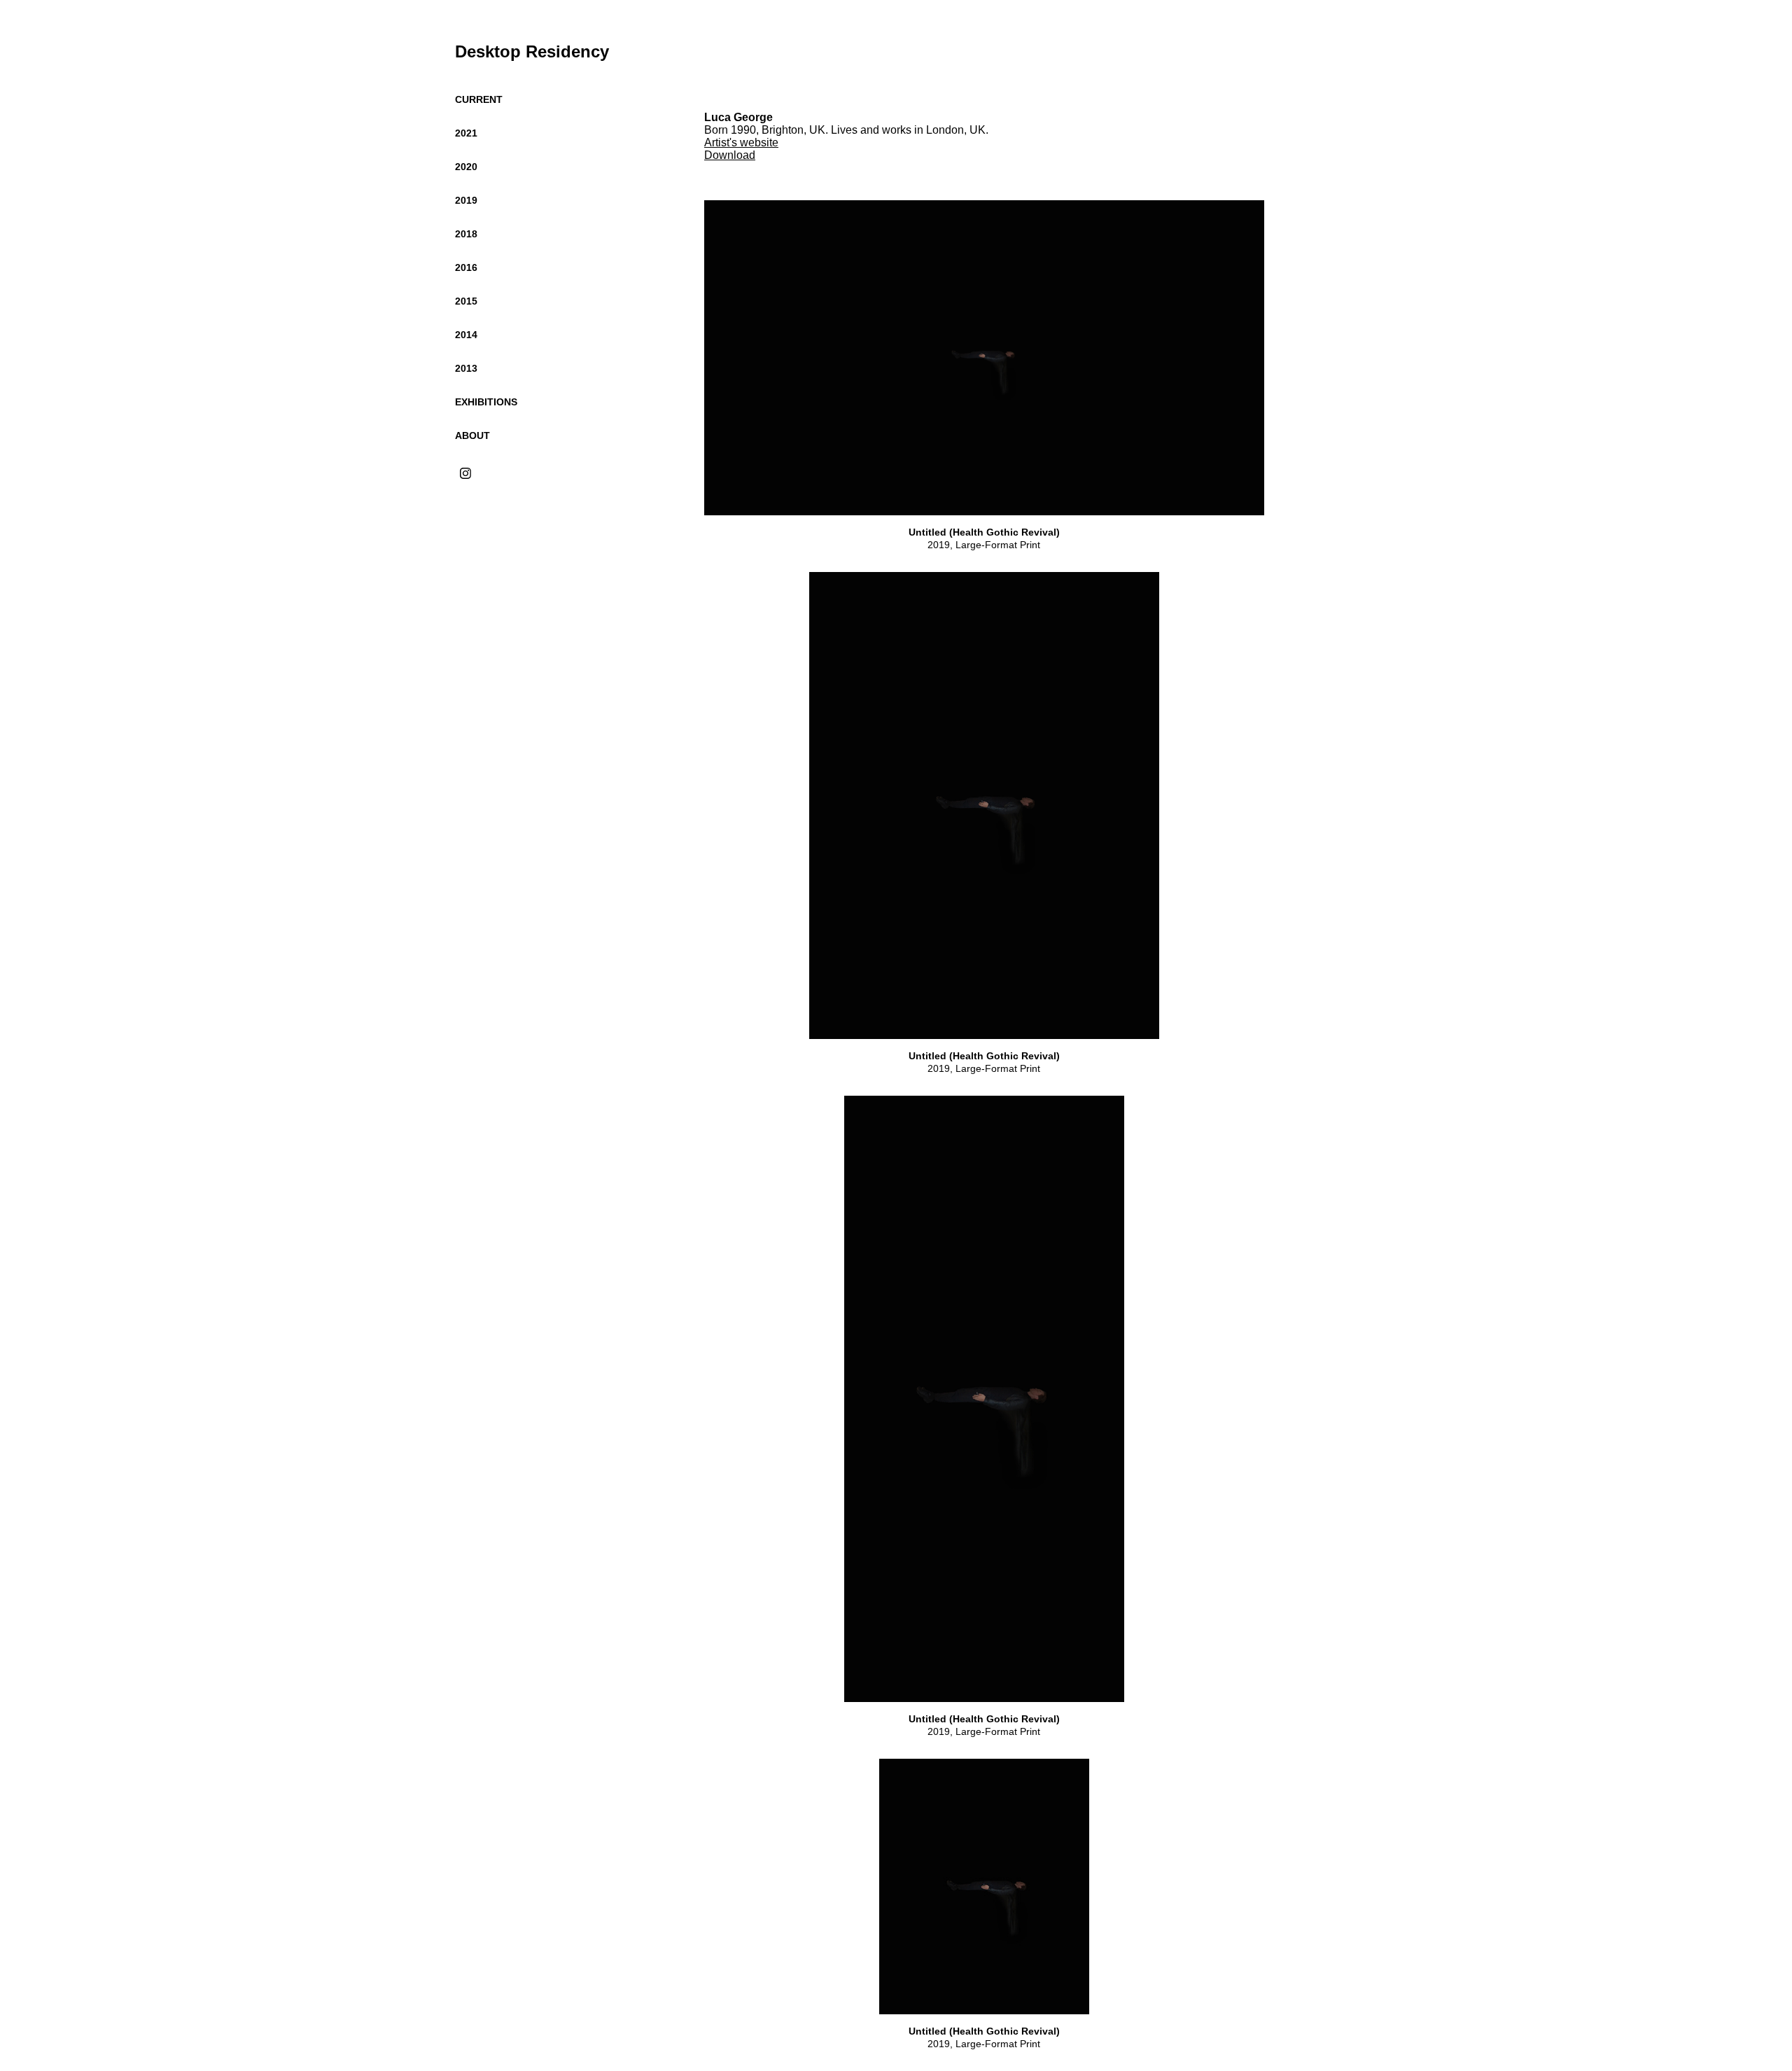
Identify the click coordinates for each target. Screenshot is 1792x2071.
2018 (466, 234)
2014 (466, 335)
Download (730, 155)
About (472, 435)
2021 (466, 133)
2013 (466, 368)
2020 (466, 167)
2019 (466, 200)
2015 (466, 301)
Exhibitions (486, 402)
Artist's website (741, 142)
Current (479, 99)
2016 (466, 267)
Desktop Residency (532, 51)
